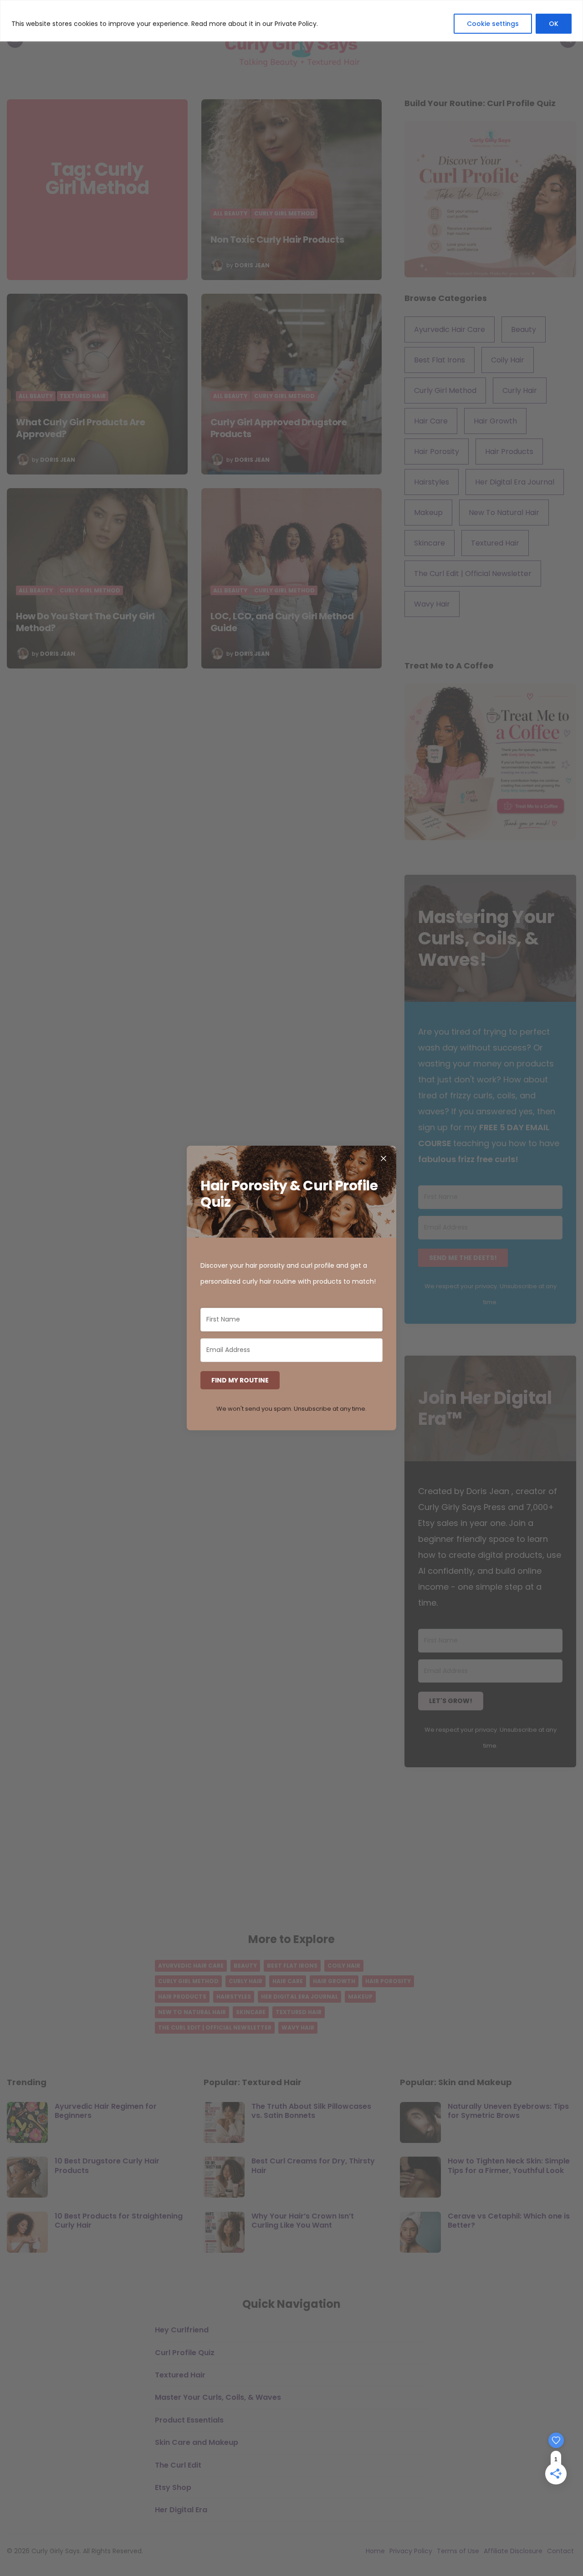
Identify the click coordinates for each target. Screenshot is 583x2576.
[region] (291, 21)
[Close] (384, 1158)
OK (554, 24)
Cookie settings (493, 24)
